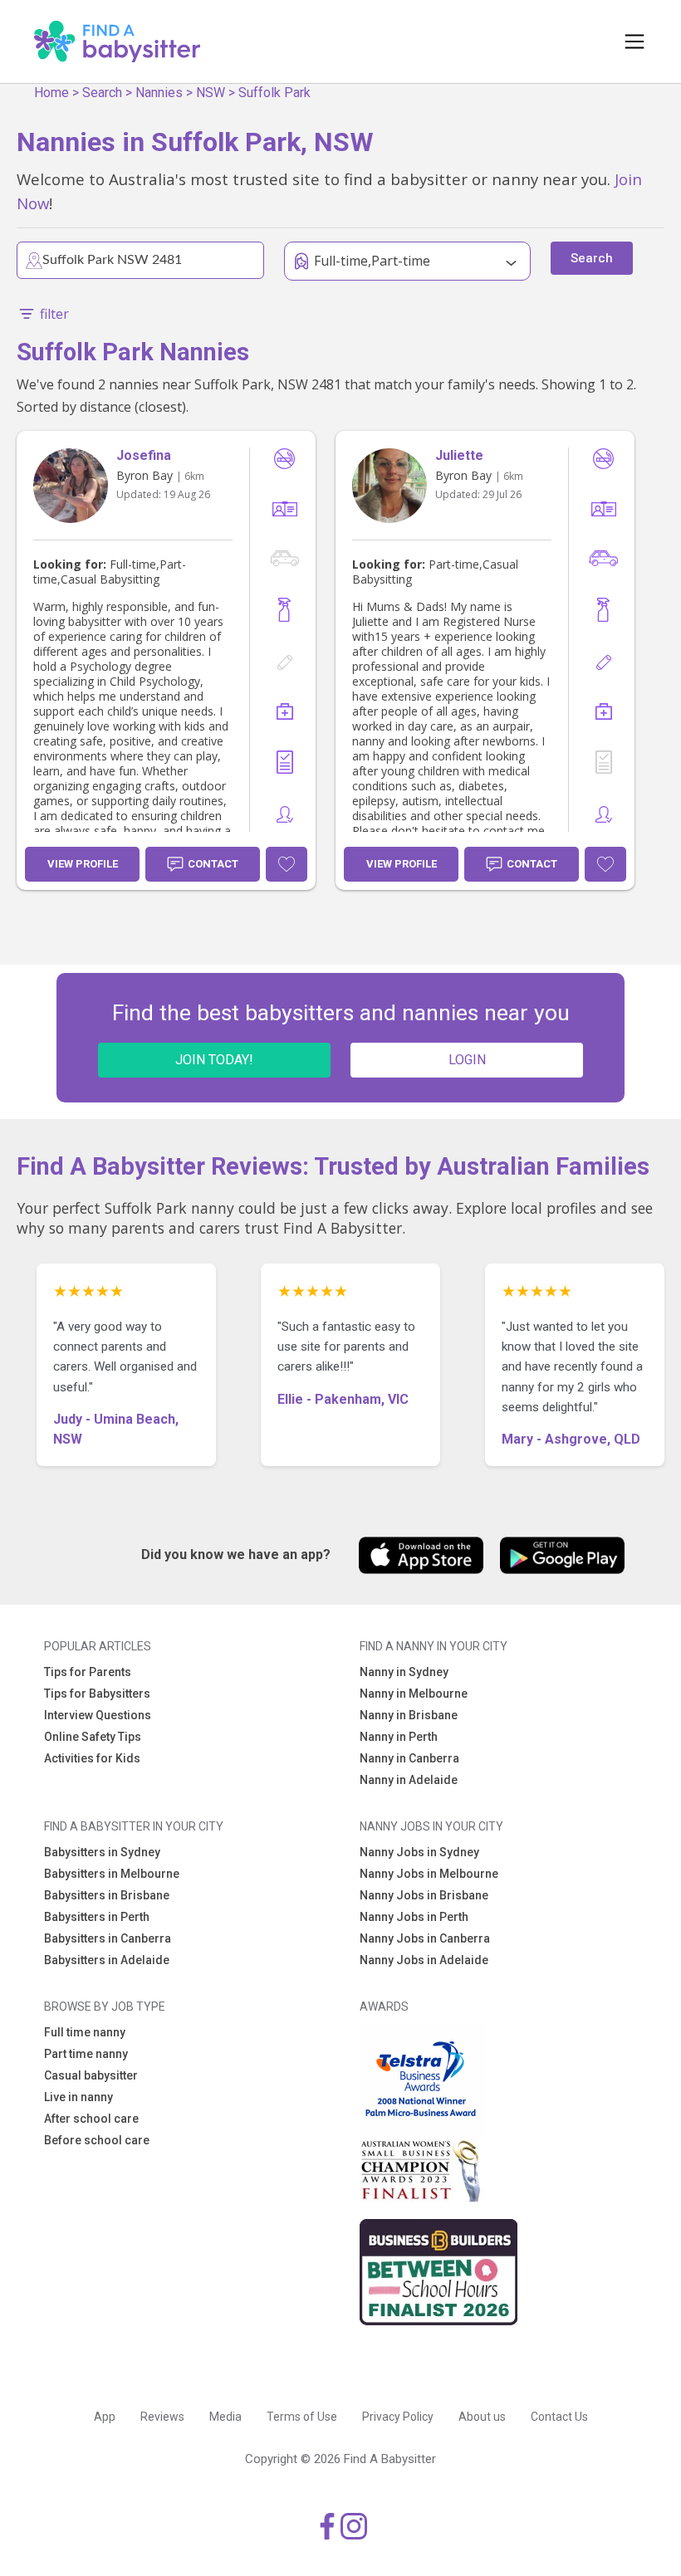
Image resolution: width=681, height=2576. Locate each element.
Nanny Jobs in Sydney (419, 1852)
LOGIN (467, 1060)
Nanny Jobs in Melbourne (429, 1874)
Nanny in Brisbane (409, 1715)
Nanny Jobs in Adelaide (424, 1960)
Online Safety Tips (93, 1737)
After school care (91, 2119)
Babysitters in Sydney (102, 1852)
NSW (211, 93)
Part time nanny (86, 2054)
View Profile (83, 864)
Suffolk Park (274, 93)
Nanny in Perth (399, 1737)
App (105, 2417)
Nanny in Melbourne (414, 1694)
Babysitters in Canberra (108, 1938)
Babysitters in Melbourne (112, 1874)
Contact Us (559, 2417)
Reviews (162, 2417)
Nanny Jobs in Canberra (425, 1938)
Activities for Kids (92, 1758)
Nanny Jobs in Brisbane (424, 1895)
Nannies (159, 93)
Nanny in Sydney (404, 1672)
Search (102, 93)
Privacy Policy (398, 2417)
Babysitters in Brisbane (107, 1895)
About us (482, 2417)
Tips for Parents (88, 1672)
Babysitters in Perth (97, 1917)
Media (225, 2417)
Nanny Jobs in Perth (414, 1917)
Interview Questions (98, 1715)
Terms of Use (302, 2417)
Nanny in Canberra (409, 1758)
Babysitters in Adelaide (107, 1960)
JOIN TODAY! (214, 1060)
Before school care (97, 2140)
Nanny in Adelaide (409, 1780)
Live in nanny (78, 2097)
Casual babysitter (91, 2075)
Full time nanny (85, 2032)
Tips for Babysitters (97, 1694)
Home (51, 93)
